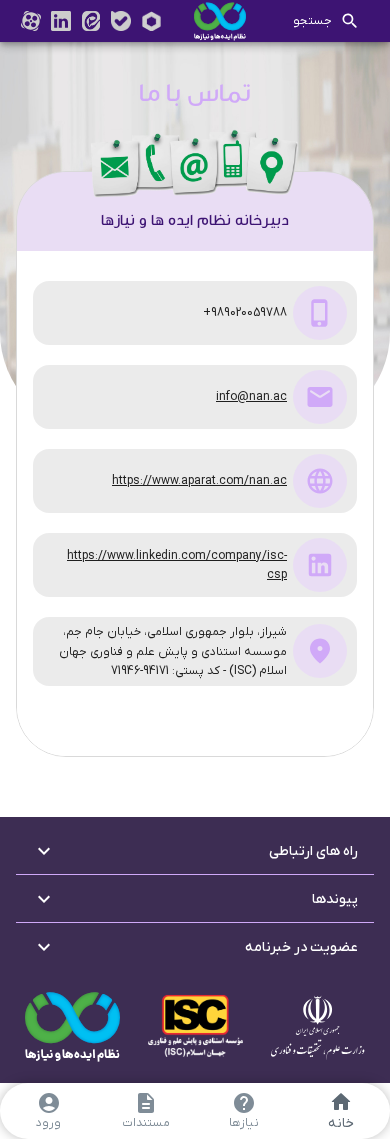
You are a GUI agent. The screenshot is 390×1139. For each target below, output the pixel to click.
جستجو (312, 21)
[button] (195, 851)
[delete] (151, 21)
